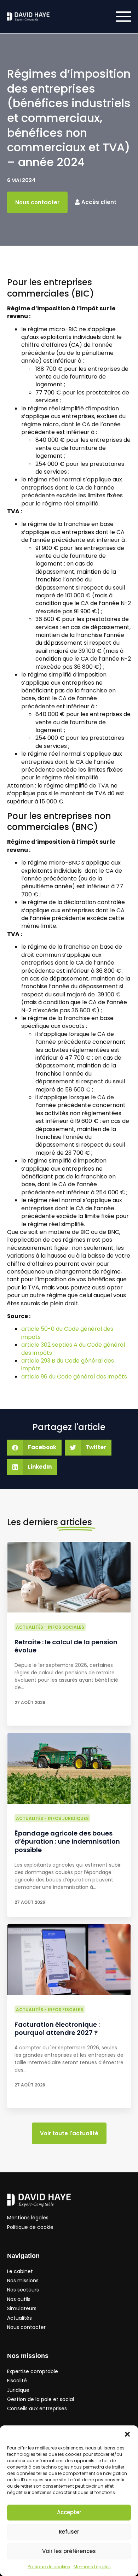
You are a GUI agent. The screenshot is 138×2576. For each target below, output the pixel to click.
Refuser (69, 2532)
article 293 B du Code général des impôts (68, 1365)
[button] (127, 2434)
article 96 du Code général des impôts (74, 1377)
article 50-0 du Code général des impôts (67, 1333)
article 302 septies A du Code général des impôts (73, 1349)
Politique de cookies (49, 2567)
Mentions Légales (92, 2567)
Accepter (69, 2512)
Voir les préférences (69, 2551)
